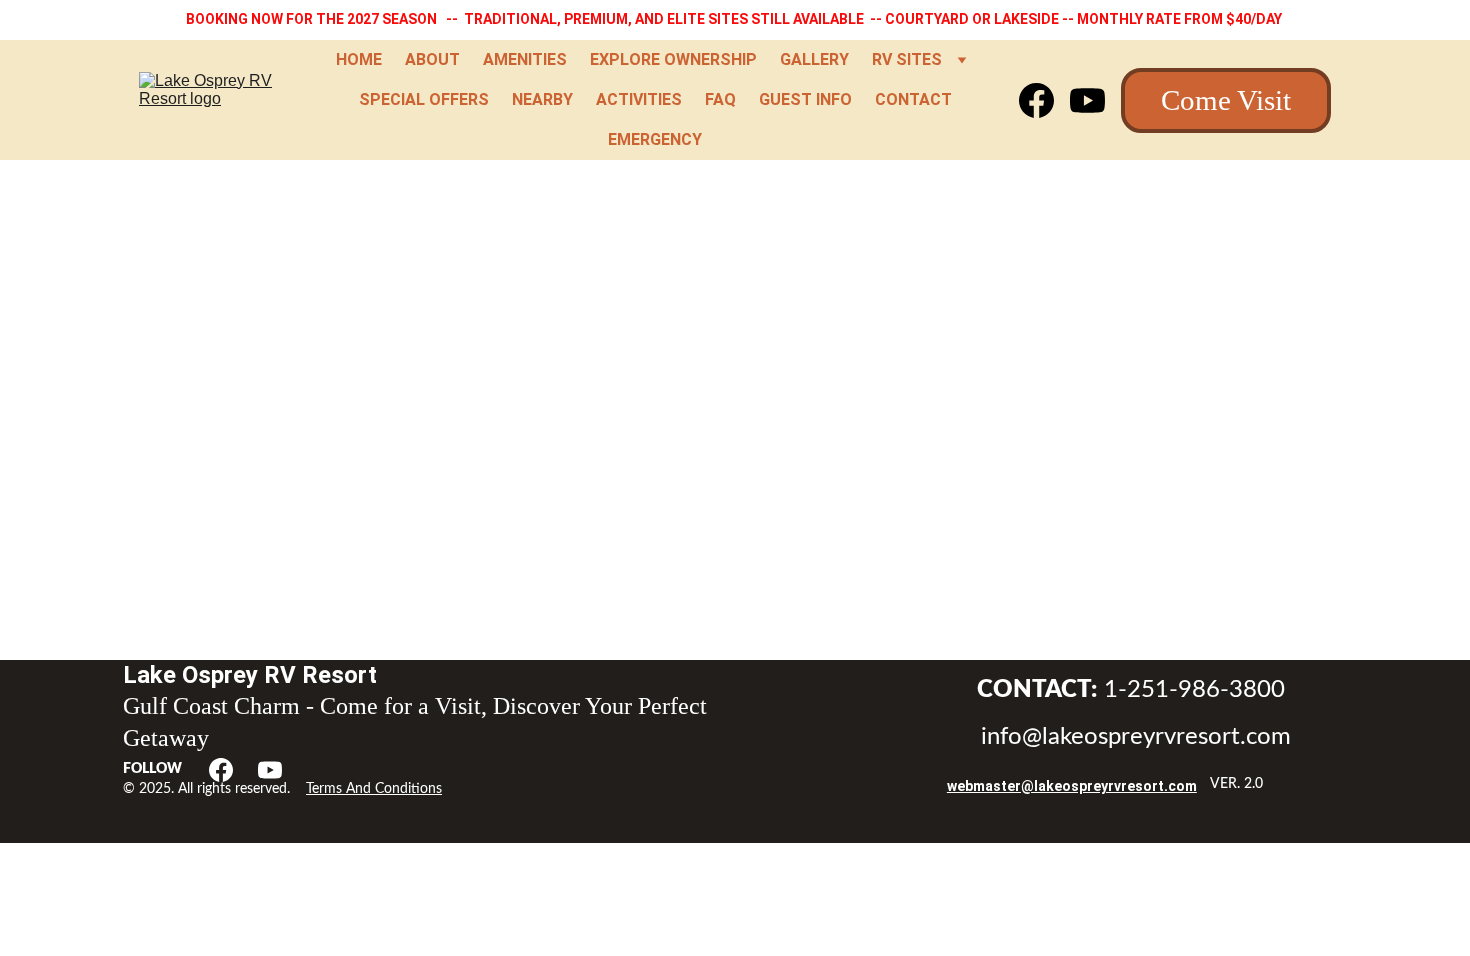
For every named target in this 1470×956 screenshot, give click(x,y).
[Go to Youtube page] (1087, 100)
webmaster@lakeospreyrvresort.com (1072, 786)
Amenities (525, 59)
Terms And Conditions (374, 789)
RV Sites (907, 59)
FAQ (720, 99)
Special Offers (424, 99)
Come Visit (1226, 100)
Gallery (814, 59)
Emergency (655, 139)
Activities (639, 99)
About (432, 59)
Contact (913, 99)
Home (359, 59)
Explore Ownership (673, 59)
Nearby (542, 99)
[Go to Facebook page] (1044, 100)
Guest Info (805, 99)
